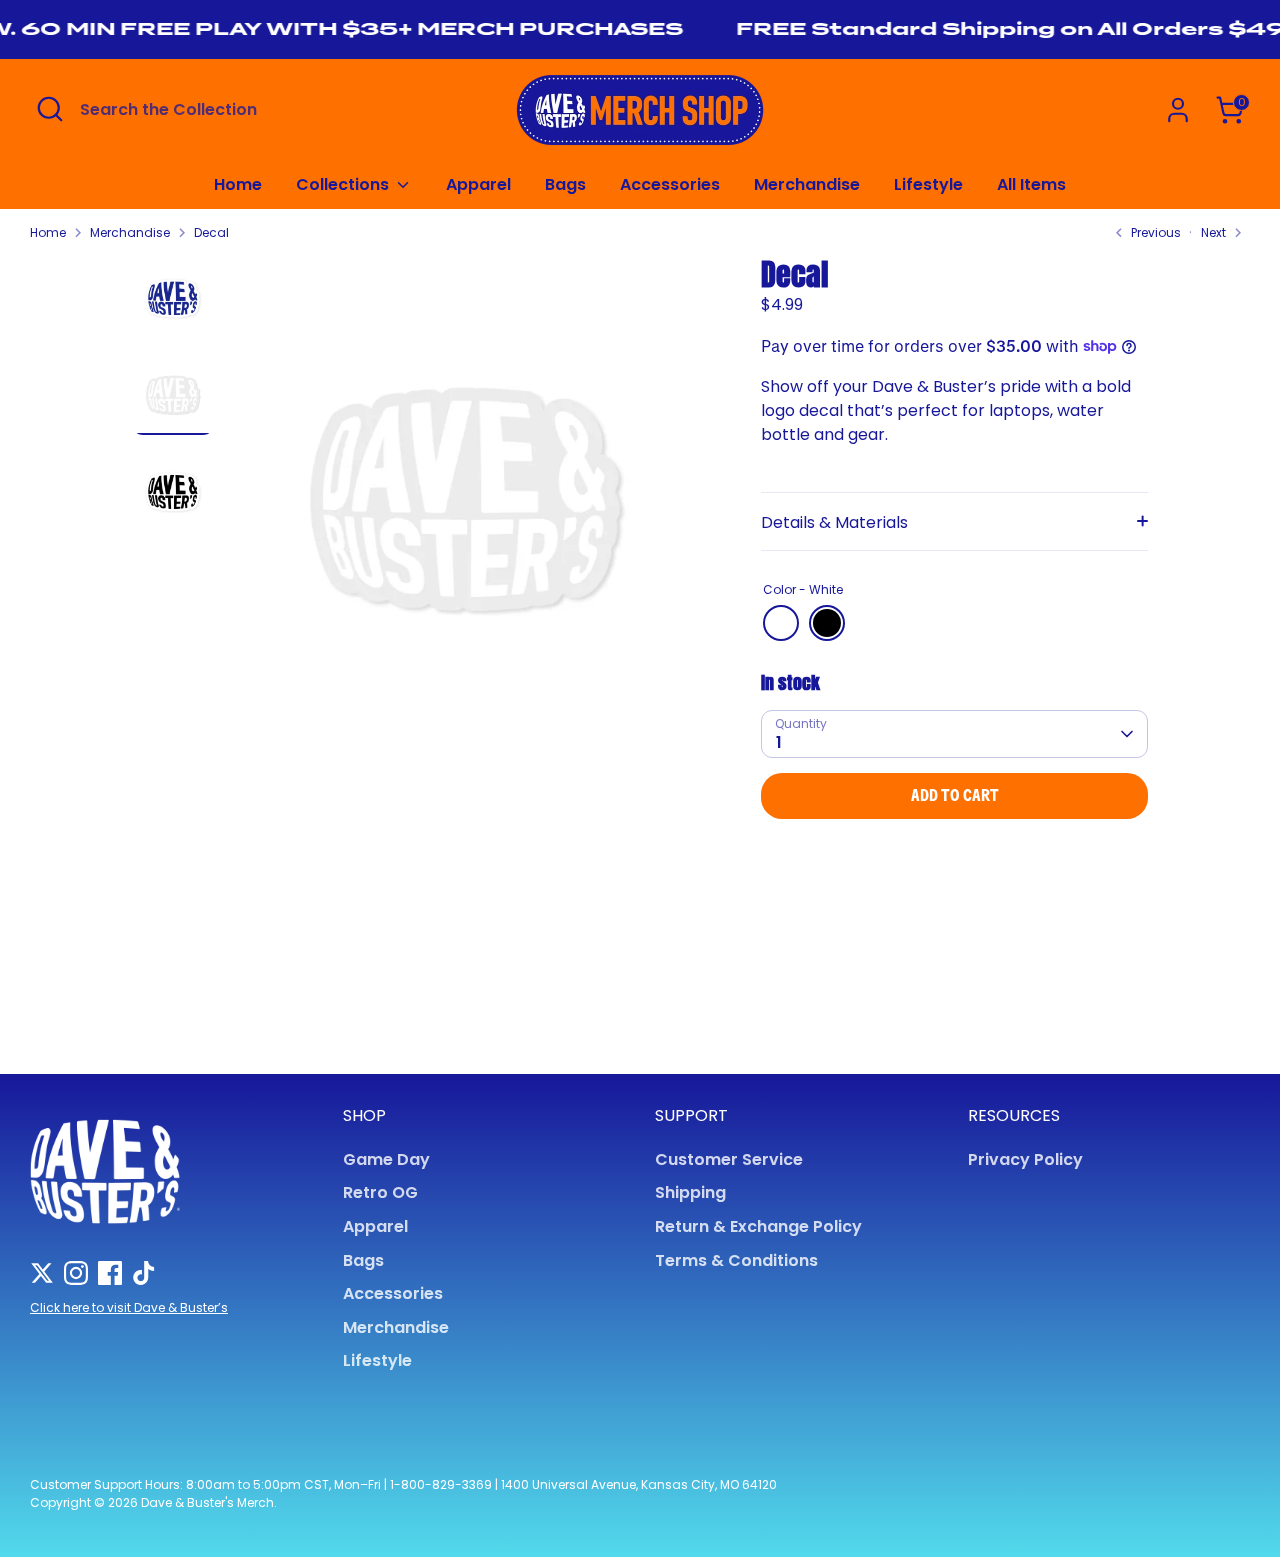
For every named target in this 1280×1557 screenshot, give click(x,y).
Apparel (478, 184)
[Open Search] (50, 109)
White (781, 623)
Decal (211, 232)
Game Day (386, 1159)
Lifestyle (928, 184)
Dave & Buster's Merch (207, 1502)
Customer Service (729, 1159)
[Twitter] (42, 1273)
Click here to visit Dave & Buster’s (129, 1307)
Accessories (670, 184)
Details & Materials (834, 522)
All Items (1031, 184)
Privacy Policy (1025, 1159)
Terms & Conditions (736, 1260)
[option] (465, 501)
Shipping (690, 1192)
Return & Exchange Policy (758, 1226)
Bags (565, 184)
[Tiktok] (144, 1273)
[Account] (1178, 110)
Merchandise (807, 184)
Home (238, 184)
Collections (344, 184)
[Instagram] (76, 1273)
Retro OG (380, 1192)
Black (827, 623)
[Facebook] (110, 1273)
